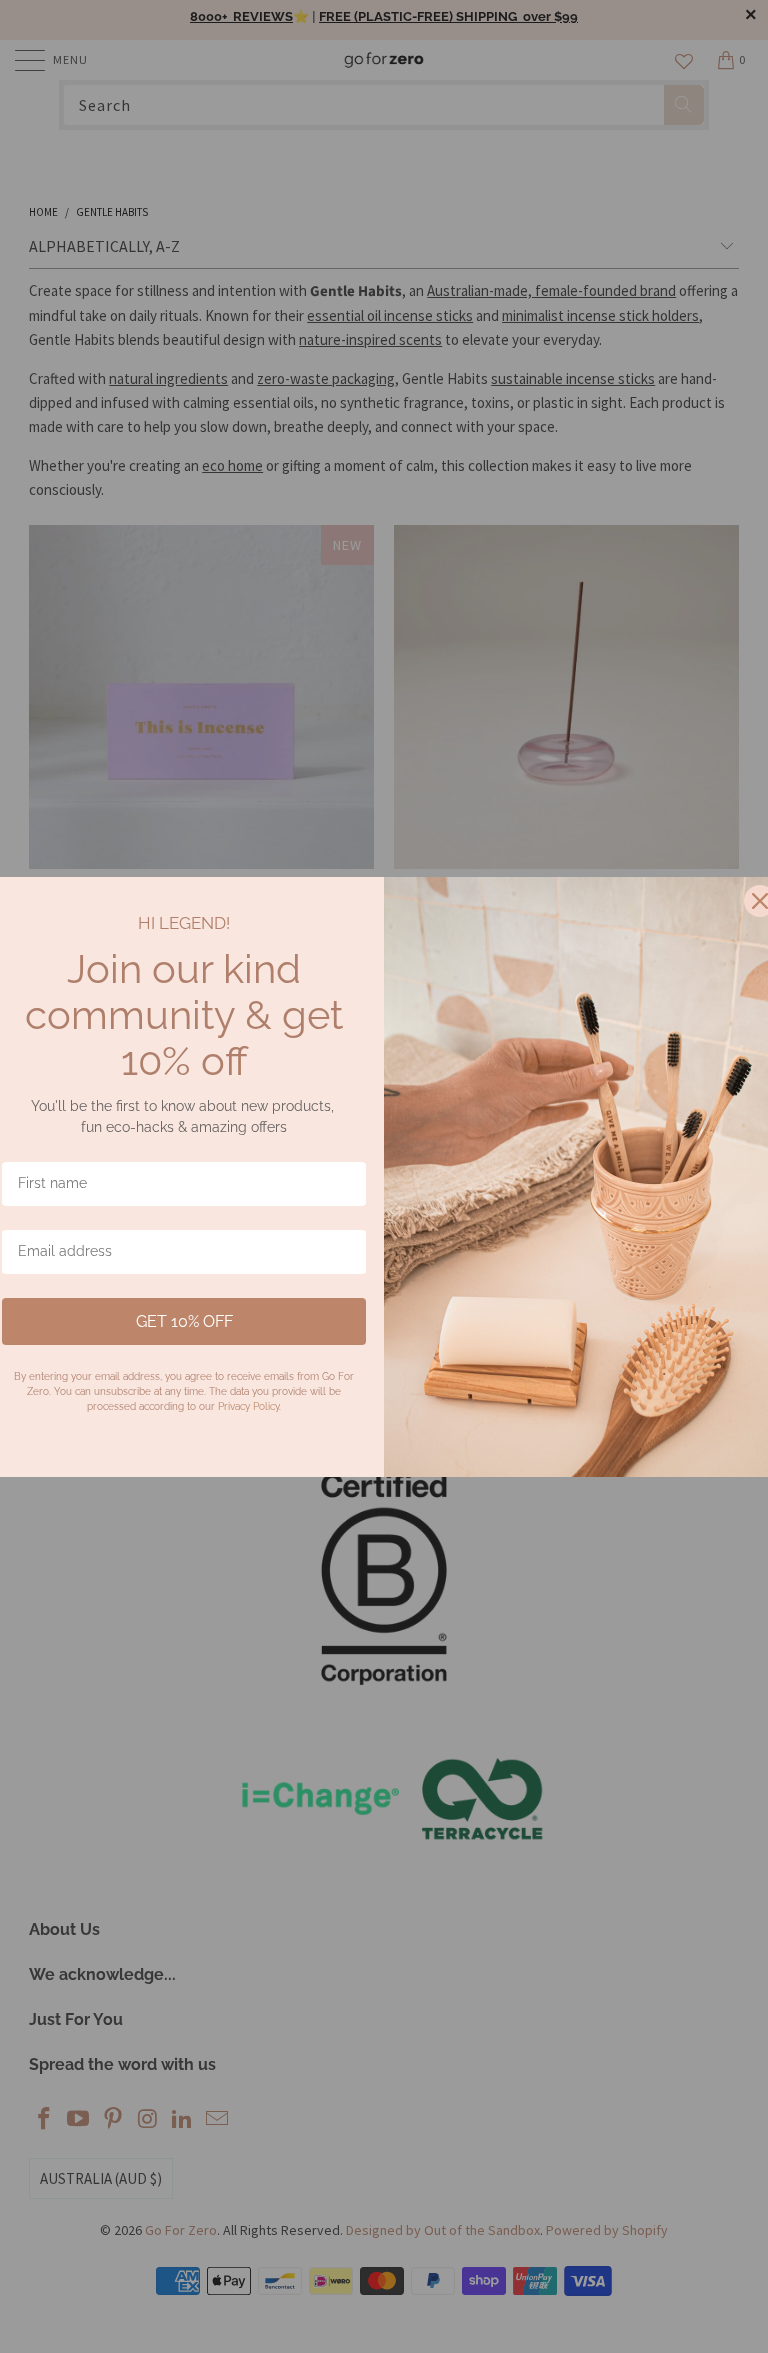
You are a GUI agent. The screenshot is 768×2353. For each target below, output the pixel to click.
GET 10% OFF (184, 1321)
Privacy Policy (248, 1406)
